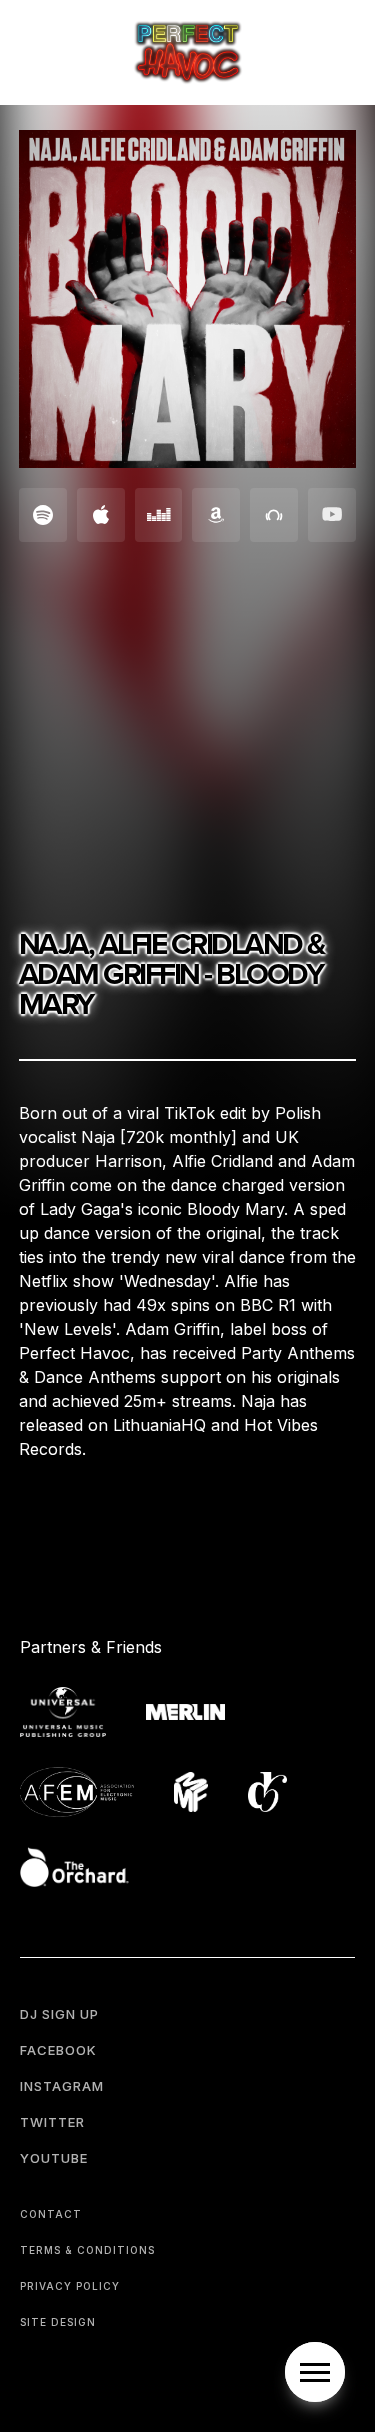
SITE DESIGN (58, 2322)
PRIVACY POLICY (70, 2286)
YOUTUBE (54, 2158)
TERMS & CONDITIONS (87, 2250)
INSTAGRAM (62, 2086)
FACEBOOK (58, 2050)
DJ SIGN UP (59, 2014)
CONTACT (51, 2214)
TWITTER (52, 2122)
